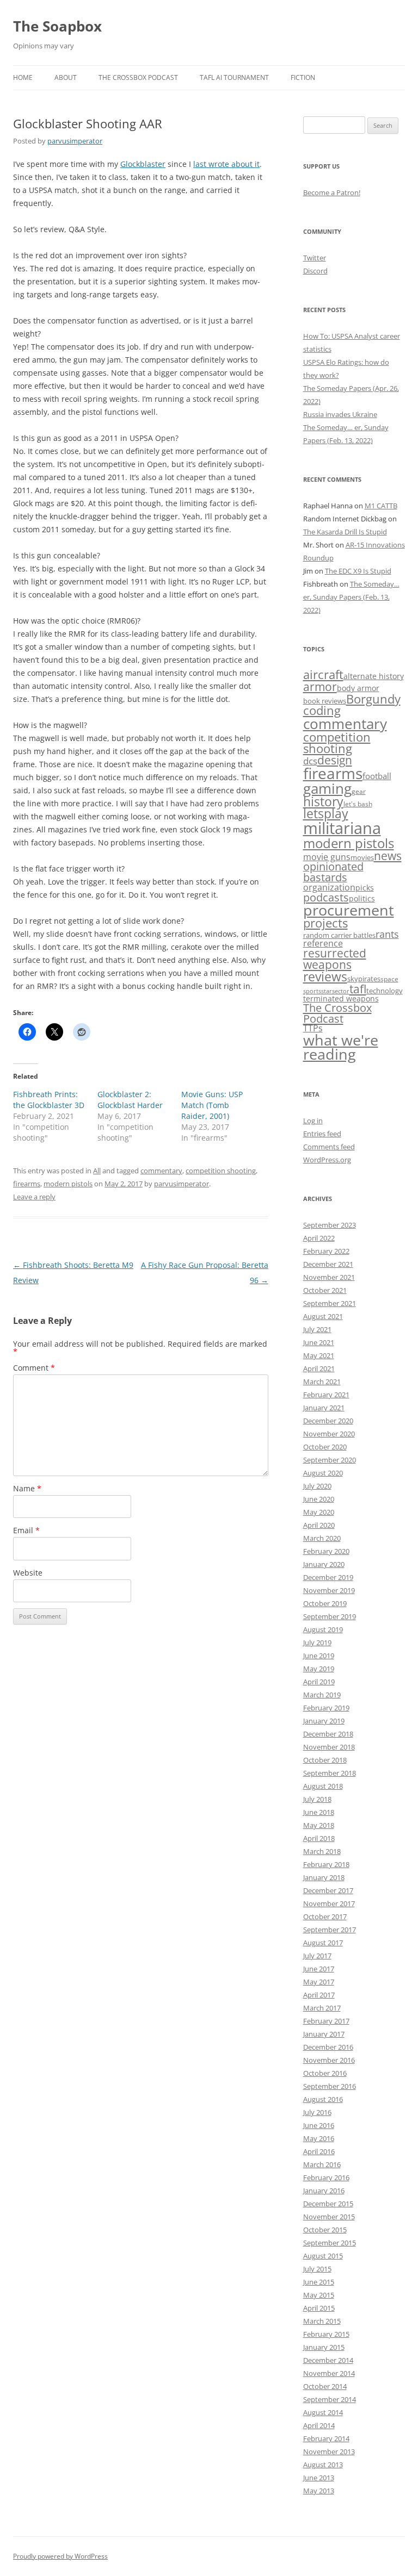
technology (385, 991)
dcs (310, 761)
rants (387, 934)
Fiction (303, 77)
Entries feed (322, 1134)
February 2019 (326, 1708)
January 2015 (324, 2347)
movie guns (327, 857)
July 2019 (317, 1642)
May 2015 (319, 2295)
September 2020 (330, 1460)
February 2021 (326, 1395)
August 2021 (323, 1316)
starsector (335, 991)
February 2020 (326, 1551)
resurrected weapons (335, 959)
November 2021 (329, 1277)
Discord (315, 271)
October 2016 (325, 2073)
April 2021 (319, 1368)
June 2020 (319, 1499)
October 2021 (325, 1290)
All (97, 1171)
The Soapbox (57, 26)
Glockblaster (143, 164)
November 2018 (329, 1747)
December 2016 (328, 2047)
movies (362, 857)
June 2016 (319, 2125)
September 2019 (330, 1616)
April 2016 (319, 2151)
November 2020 (329, 1434)
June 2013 (319, 2478)
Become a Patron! (332, 192)
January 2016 (324, 2191)
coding (322, 710)
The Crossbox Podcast (138, 77)
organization (329, 887)
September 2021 (330, 1303)
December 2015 (328, 2204)
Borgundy (373, 699)
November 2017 (329, 1903)
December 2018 (328, 1734)
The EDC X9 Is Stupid (358, 571)
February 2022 (326, 1251)
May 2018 (319, 1825)
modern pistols (68, 1184)
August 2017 (323, 1943)
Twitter (315, 258)
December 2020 (328, 1421)
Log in (313, 1121)
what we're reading (341, 1047)
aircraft (323, 674)
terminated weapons (341, 998)
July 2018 (317, 1799)
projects (325, 923)
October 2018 (325, 1760)
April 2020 (319, 1525)
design (335, 760)
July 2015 (317, 2269)
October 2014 (325, 2386)
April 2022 (319, 1238)
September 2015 (330, 2243)
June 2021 (319, 1342)
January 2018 (324, 1877)
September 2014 (330, 2399)
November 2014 (329, 2373)
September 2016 (330, 2086)
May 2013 (319, 2491)
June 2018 (319, 1812)
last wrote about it (226, 164)
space (389, 979)
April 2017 (319, 1995)
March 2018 (322, 1851)
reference (323, 943)
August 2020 (323, 1473)
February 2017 (326, 2021)
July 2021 (317, 1329)
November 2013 (329, 2451)
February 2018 (326, 1864)
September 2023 (330, 1225)
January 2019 (324, 1721)
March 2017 (322, 2008)
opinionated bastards (333, 872)
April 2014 (319, 2425)
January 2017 (324, 2034)
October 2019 (325, 1603)
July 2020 (317, 1486)
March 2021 (322, 1382)
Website (28, 1573)
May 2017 (319, 1982)
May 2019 (319, 1669)
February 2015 (326, 2334)
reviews (325, 976)
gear (359, 791)
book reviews (325, 701)
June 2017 (319, 1969)
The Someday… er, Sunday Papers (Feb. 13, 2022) (351, 597)
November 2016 (329, 2060)
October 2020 (325, 1447)
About (66, 77)
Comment (34, 1368)
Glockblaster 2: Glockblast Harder (130, 1100)
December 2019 (328, 1577)
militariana (342, 828)
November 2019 (329, 1590)
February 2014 (326, 2438)
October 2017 (325, 1917)
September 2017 (330, 1930)
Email (26, 1530)
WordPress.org (327, 1160)
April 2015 (319, 2308)
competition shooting (221, 1171)
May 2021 (319, 1355)
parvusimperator (75, 141)
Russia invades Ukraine (340, 414)
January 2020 (324, 1564)
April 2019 (319, 1682)
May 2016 (319, 2138)
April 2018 (319, 1838)
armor (320, 686)
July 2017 (317, 1956)
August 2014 (323, 2412)
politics (362, 898)
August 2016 (323, 2099)
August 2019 (323, 1629)
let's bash (358, 804)
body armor (358, 688)
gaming (327, 788)
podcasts (326, 897)
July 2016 (317, 2112)
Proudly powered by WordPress (60, 2556)
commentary (161, 1171)
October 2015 (325, 2230)
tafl (358, 989)
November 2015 (329, 2217)
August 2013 (323, 2465)
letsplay (326, 814)
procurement (349, 910)
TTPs (313, 1028)
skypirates (364, 979)
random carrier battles (339, 935)
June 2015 (319, 2282)
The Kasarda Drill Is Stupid (345, 532)
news (388, 855)
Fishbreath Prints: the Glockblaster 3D (49, 1100)
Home (23, 77)
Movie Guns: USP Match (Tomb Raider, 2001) (212, 1105)
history (323, 801)
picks (365, 888)
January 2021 (324, 1408)
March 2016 (322, 2164)
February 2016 (326, 2177)
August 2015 (323, 2256)
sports (312, 991)
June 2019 (319, 1656)
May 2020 (319, 1512)
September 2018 (330, 1773)
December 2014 (328, 2360)
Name (27, 1488)
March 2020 (322, 1538)
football (377, 776)
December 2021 (328, 1264)
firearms (27, 1184)
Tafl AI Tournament (234, 77)
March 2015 (322, 2321)
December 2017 (328, 1890)
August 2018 (323, 1786)
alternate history (374, 676)
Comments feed (329, 1147)
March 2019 (322, 1695)
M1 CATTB (381, 506)
